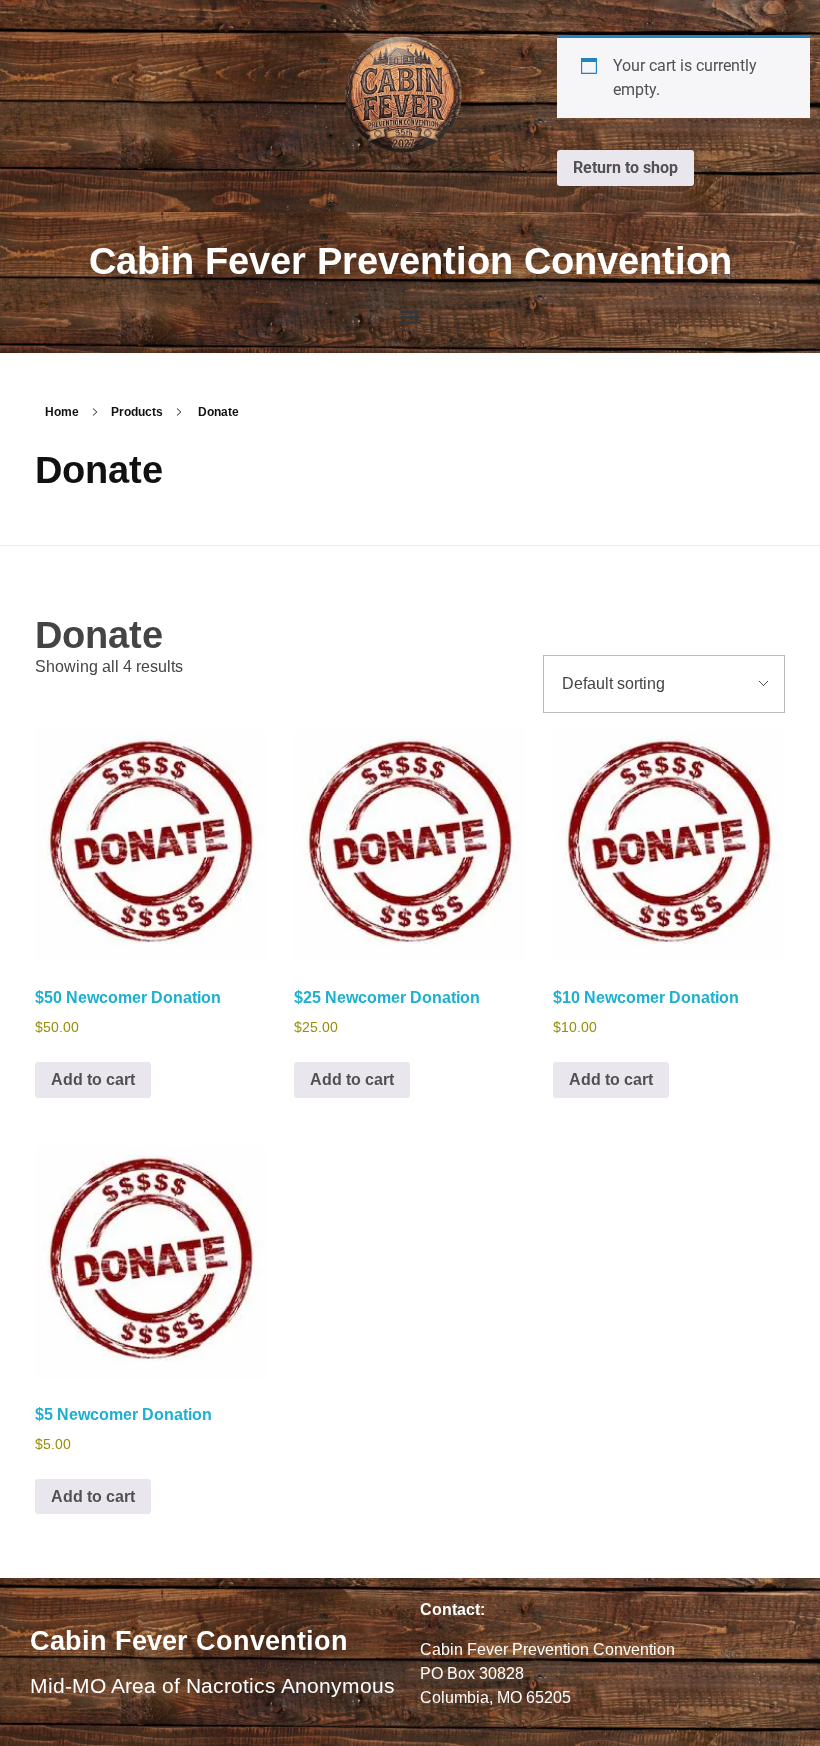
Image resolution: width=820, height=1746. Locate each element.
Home (62, 412)
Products (137, 412)
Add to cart (93, 1079)
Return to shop (625, 167)
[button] (410, 316)
